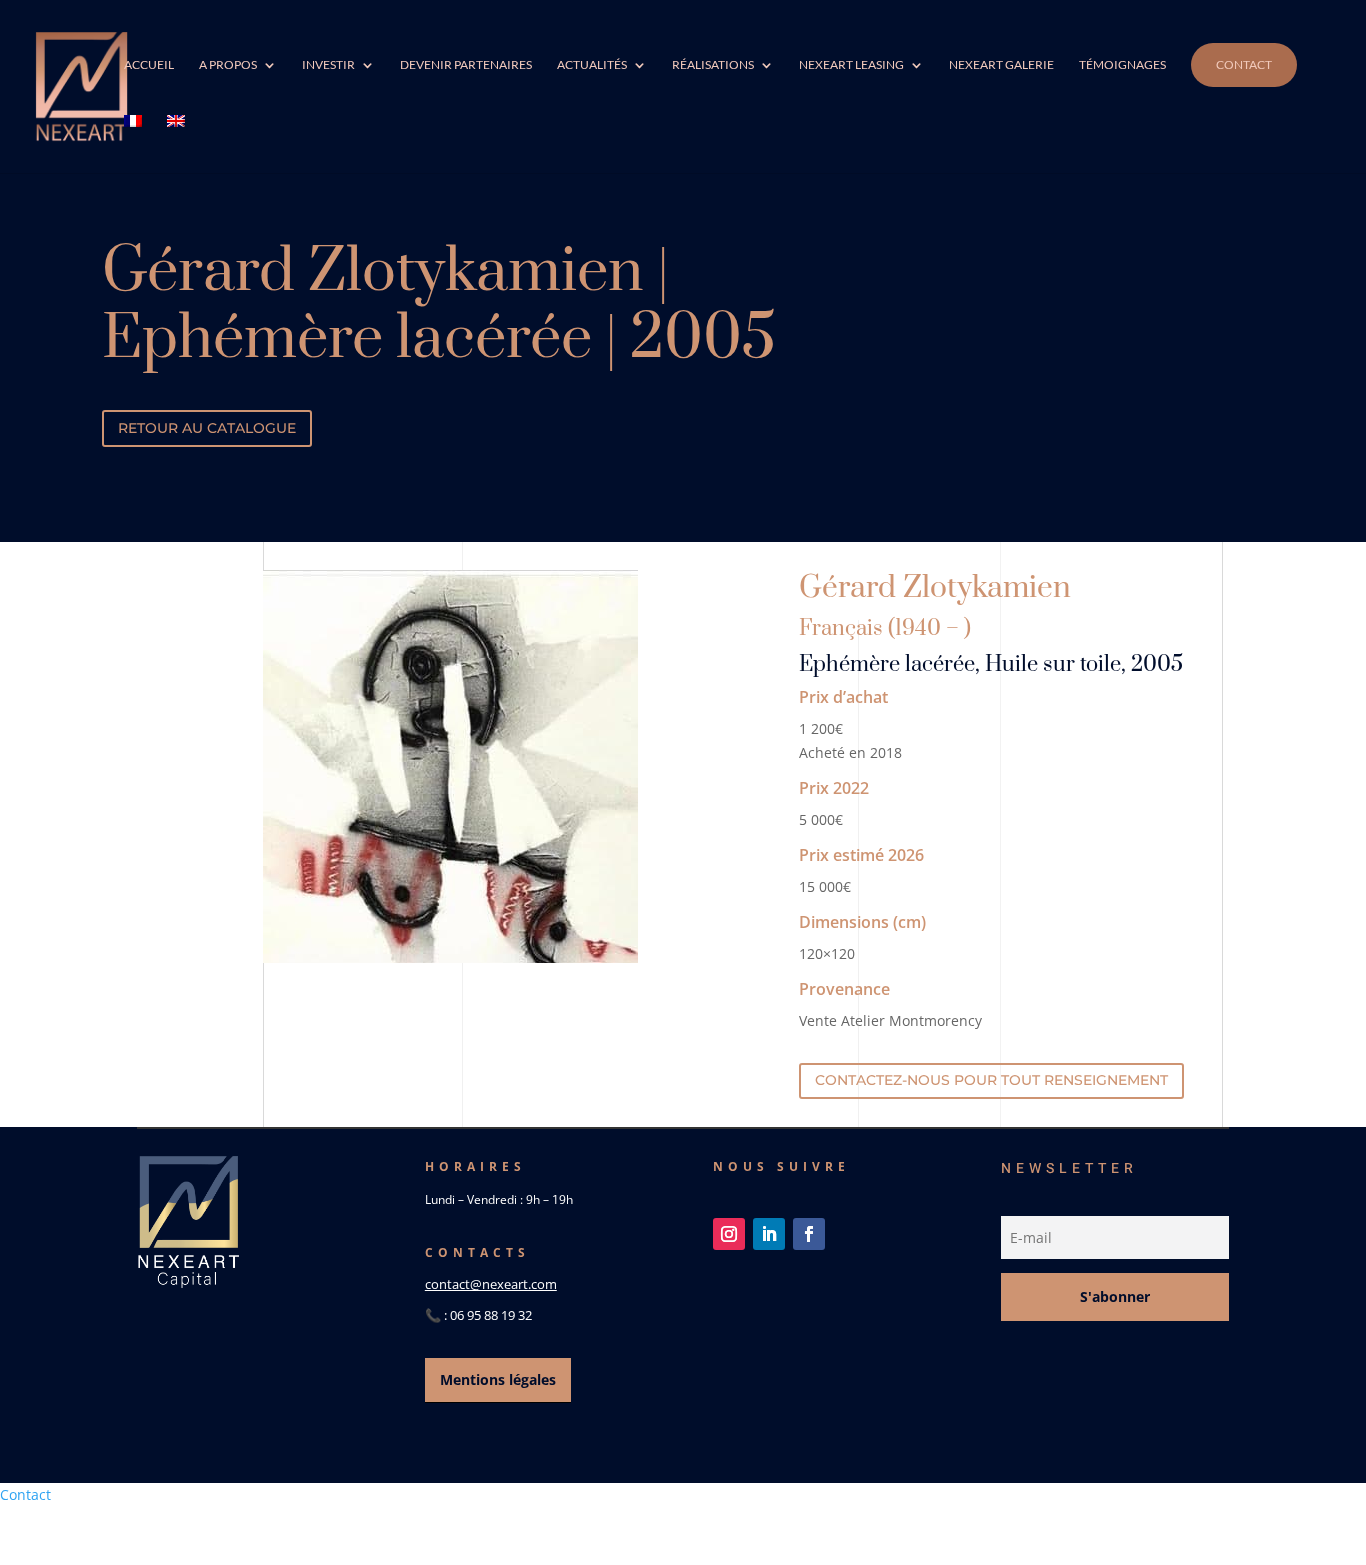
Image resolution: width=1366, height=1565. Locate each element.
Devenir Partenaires (466, 65)
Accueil (149, 65)
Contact (1244, 64)
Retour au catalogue (207, 428)
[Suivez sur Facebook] (809, 1234)
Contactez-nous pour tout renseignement (991, 1080)
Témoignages (1122, 65)
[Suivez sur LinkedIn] (769, 1234)
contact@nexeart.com (491, 1284)
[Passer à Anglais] (176, 144)
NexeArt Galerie (1001, 65)
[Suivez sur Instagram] (729, 1234)
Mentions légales (498, 1379)
